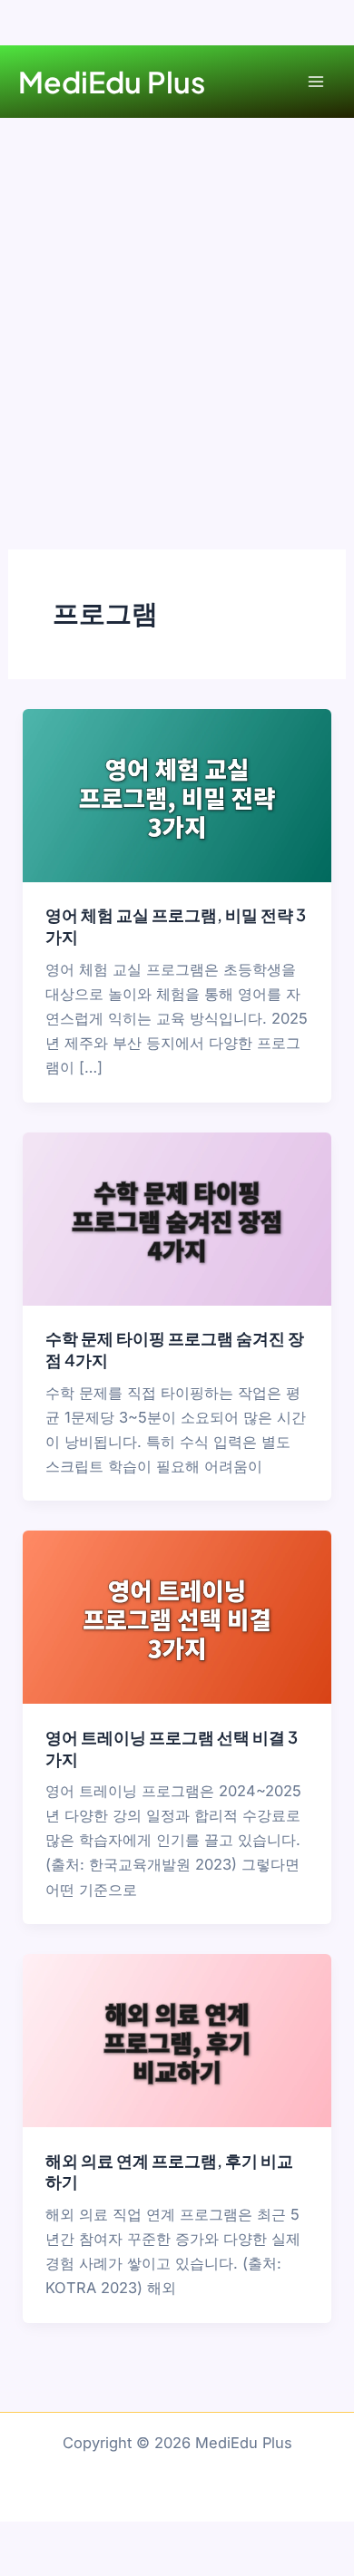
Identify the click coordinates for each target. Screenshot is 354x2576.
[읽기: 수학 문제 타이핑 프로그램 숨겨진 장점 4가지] (177, 1218)
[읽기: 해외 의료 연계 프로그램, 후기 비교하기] (177, 2039)
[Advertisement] (177, 304)
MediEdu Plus (112, 82)
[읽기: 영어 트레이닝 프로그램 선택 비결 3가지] (177, 1616)
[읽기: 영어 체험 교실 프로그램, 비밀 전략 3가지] (177, 794)
